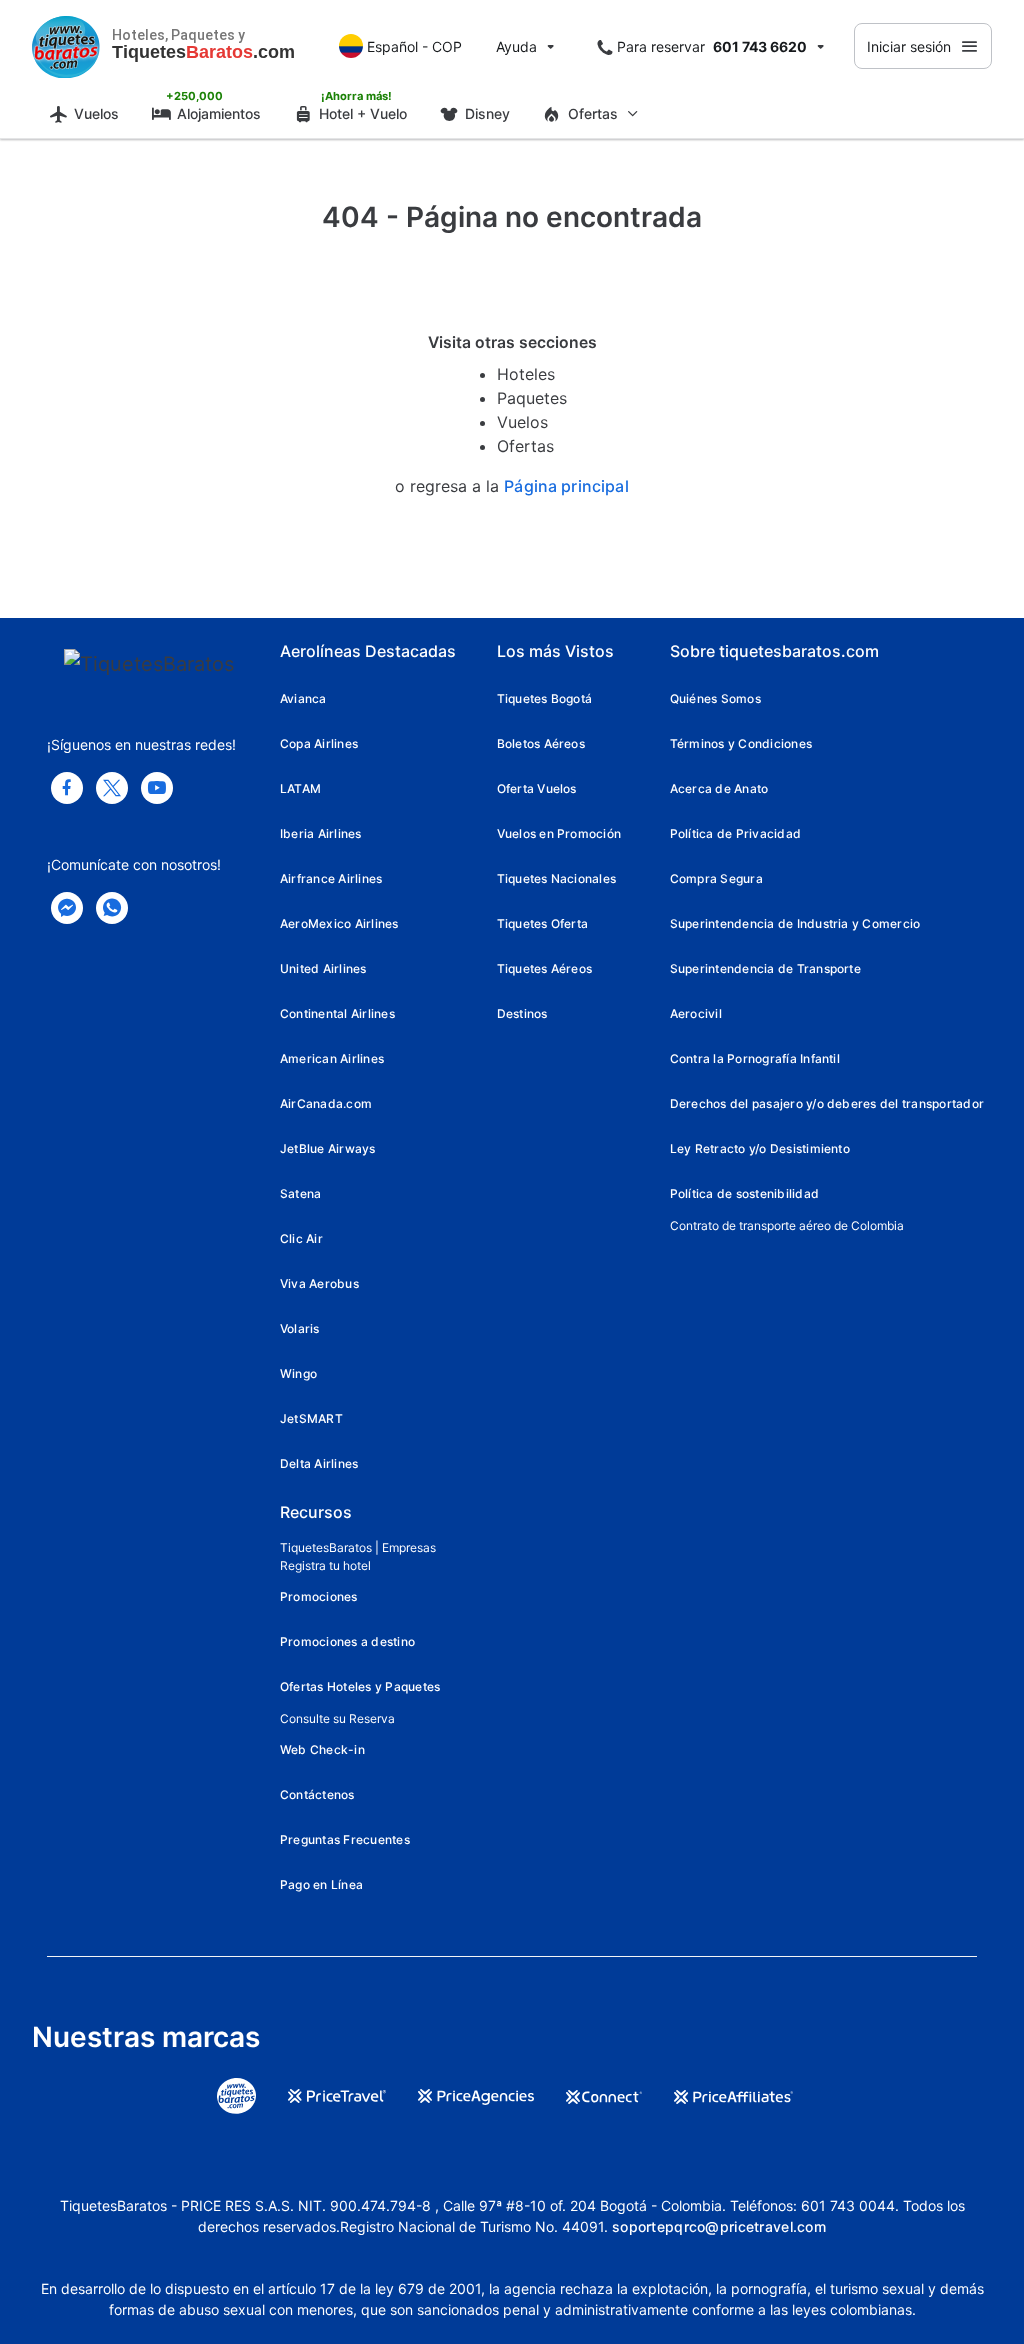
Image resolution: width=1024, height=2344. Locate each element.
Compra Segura (716, 878)
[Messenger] (67, 908)
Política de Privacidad (735, 833)
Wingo (298, 1373)
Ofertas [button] (593, 113)
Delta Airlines (319, 1463)
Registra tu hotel (325, 1565)
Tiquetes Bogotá (545, 698)
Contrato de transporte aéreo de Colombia (787, 1225)
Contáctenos (317, 1794)
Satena (300, 1193)
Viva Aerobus (319, 1283)
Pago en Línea (321, 1884)
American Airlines (332, 1058)
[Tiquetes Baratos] (66, 46)
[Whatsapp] (112, 908)
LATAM (300, 788)
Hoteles (526, 374)
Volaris (300, 1328)
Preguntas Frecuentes (345, 1839)
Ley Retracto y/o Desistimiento (760, 1148)
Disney (487, 113)
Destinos (522, 1013)
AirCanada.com (326, 1103)
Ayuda (516, 46)
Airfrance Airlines (331, 878)
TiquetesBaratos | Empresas (358, 1547)
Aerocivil (696, 1013)
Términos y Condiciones (741, 743)
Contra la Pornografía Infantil (755, 1058)
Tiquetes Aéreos (545, 968)
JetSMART (311, 1418)
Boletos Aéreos (541, 743)
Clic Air (301, 1238)
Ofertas (525, 446)
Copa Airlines (319, 743)
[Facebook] (67, 788)
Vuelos (96, 113)
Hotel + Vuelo (363, 113)
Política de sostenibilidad (744, 1193)
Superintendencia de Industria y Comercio (795, 923)
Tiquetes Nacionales (557, 878)
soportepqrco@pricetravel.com (719, 2226)
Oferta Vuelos (537, 788)
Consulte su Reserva (337, 1718)
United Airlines (323, 968)
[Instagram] (157, 788)
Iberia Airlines (321, 833)
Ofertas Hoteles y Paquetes (360, 1686)
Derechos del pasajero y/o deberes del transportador (827, 1103)
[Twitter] (112, 788)
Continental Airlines (337, 1013)
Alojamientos (219, 113)
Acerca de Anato (719, 788)
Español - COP (414, 46)
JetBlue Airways (328, 1148)
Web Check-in (322, 1749)
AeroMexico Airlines (339, 923)
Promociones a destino (347, 1641)
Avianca (303, 698)
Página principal (566, 486)
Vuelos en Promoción (559, 833)
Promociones (319, 1596)
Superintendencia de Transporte (765, 968)
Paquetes (532, 398)
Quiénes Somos (715, 698)
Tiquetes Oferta (543, 923)
